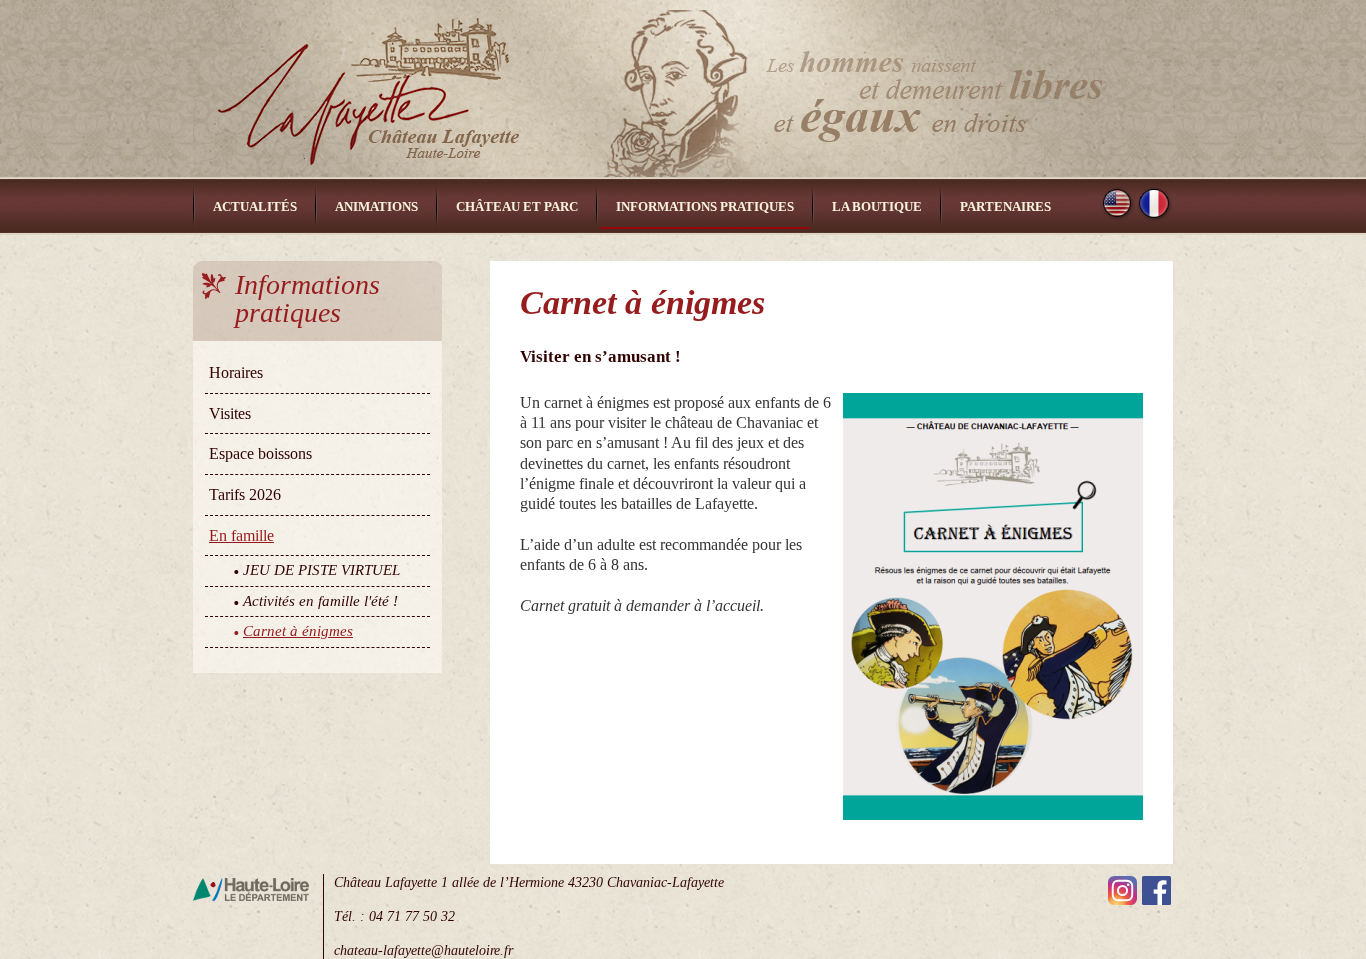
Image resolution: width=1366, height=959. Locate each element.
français (1155, 204)
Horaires (236, 372)
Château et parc (517, 206)
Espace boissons (260, 453)
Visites (230, 413)
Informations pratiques (705, 206)
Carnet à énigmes (298, 631)
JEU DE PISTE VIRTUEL (321, 570)
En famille (241, 535)
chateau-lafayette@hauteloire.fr (423, 950)
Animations (376, 206)
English (1119, 204)
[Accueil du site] (683, 89)
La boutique (877, 206)
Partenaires (1005, 206)
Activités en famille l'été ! (320, 601)
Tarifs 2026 (245, 494)
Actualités (255, 206)
